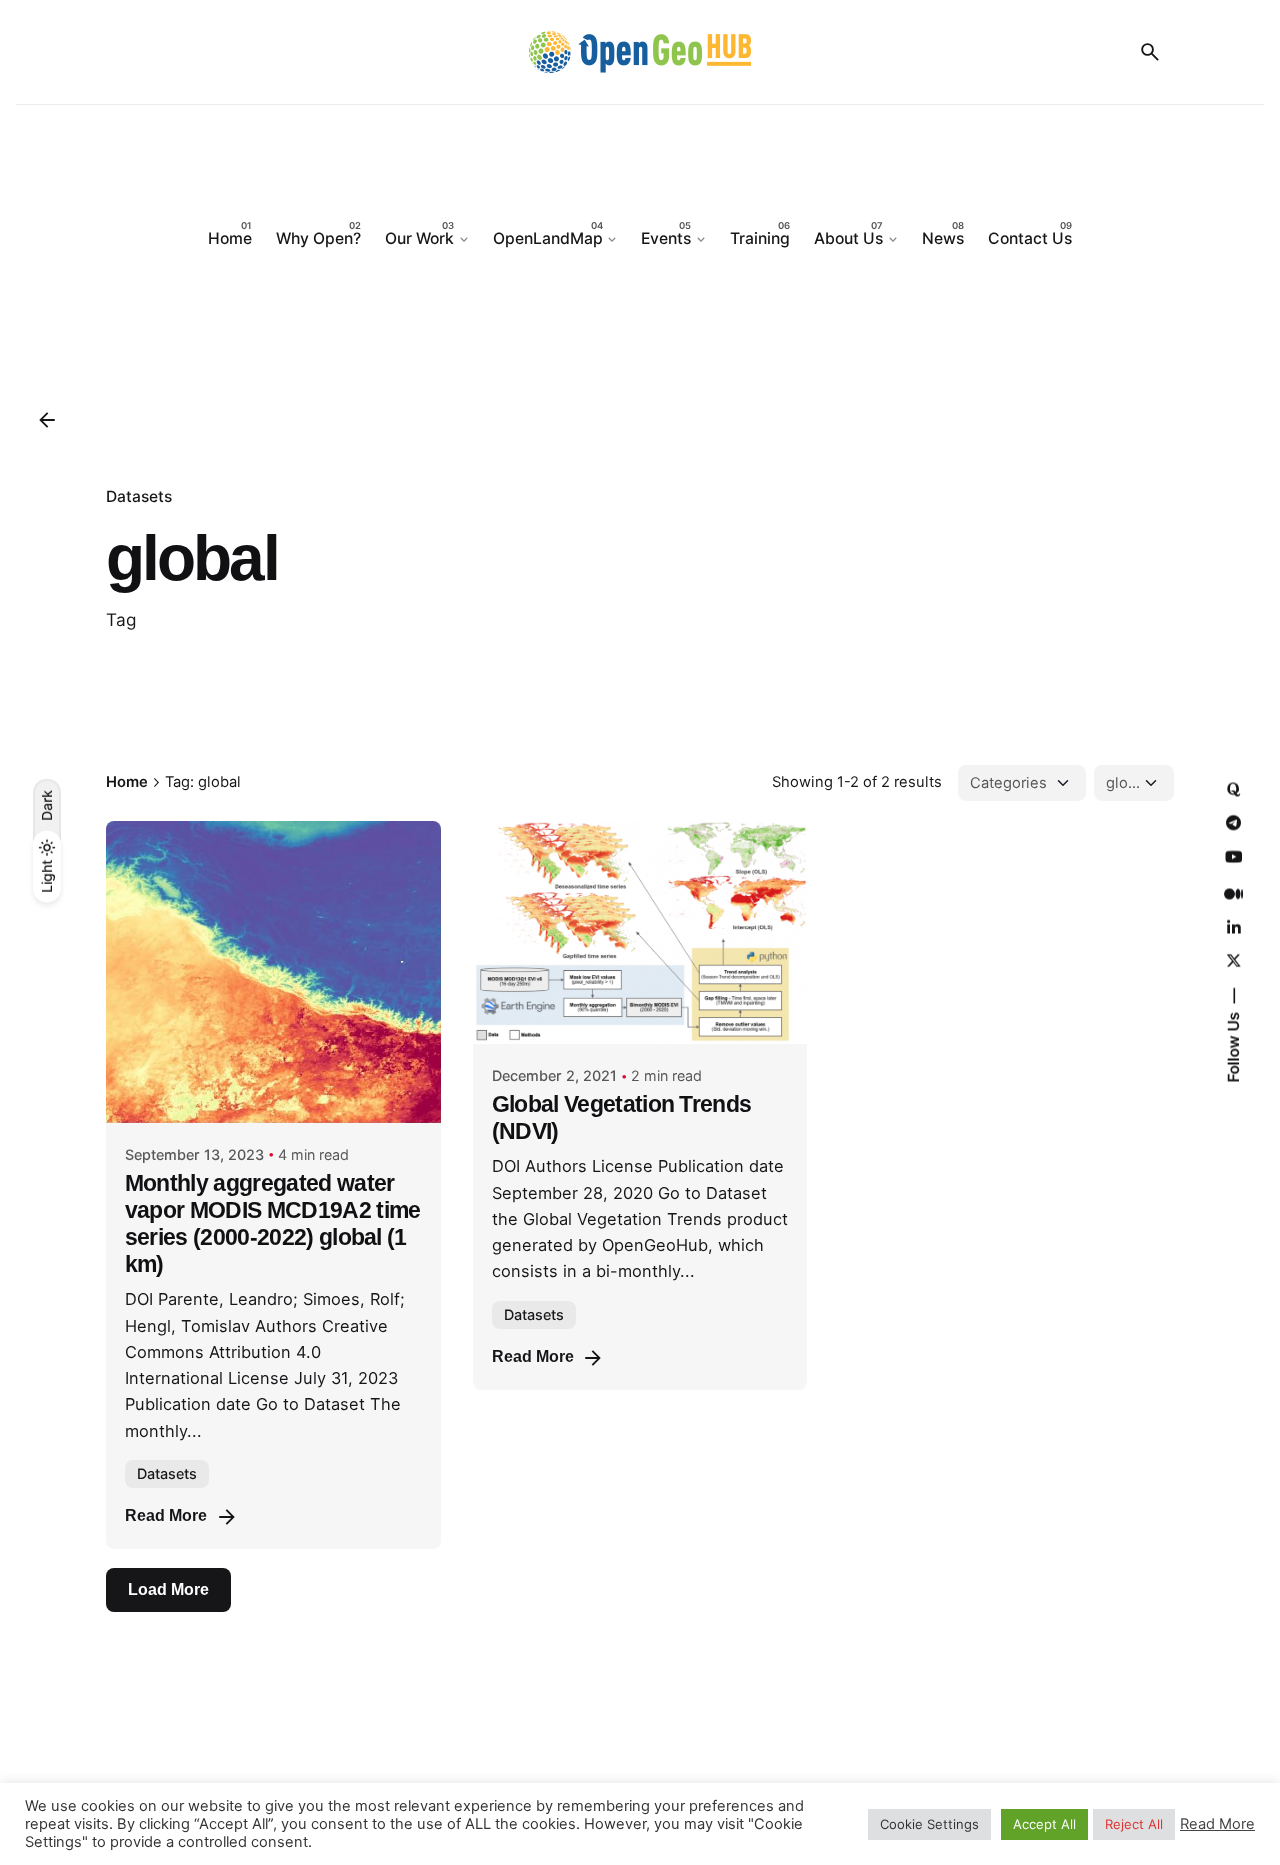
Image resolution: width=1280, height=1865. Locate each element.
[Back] (47, 420)
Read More (166, 1515)
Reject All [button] (1134, 1824)
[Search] (1150, 52)
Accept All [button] (1044, 1824)
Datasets (139, 496)
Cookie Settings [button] (929, 1824)
